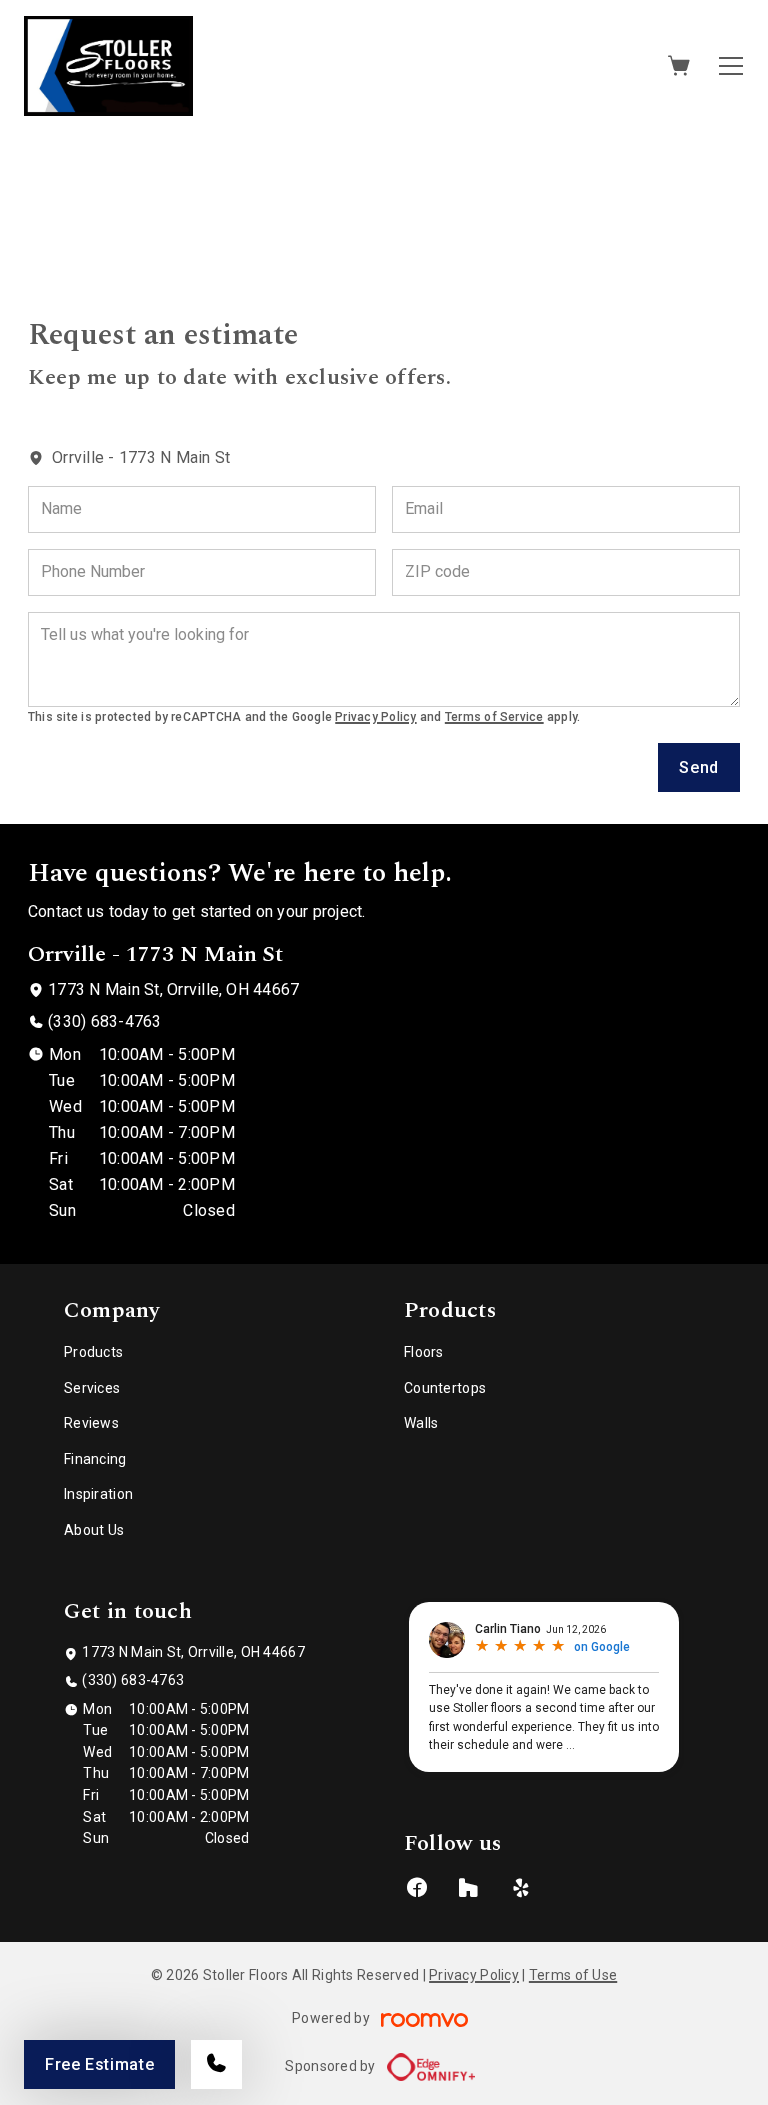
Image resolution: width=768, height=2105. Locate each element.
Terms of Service (494, 717)
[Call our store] (216, 2064)
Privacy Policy (375, 717)
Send (699, 767)
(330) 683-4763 (104, 1021)
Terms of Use (573, 1975)
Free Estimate (99, 2064)
